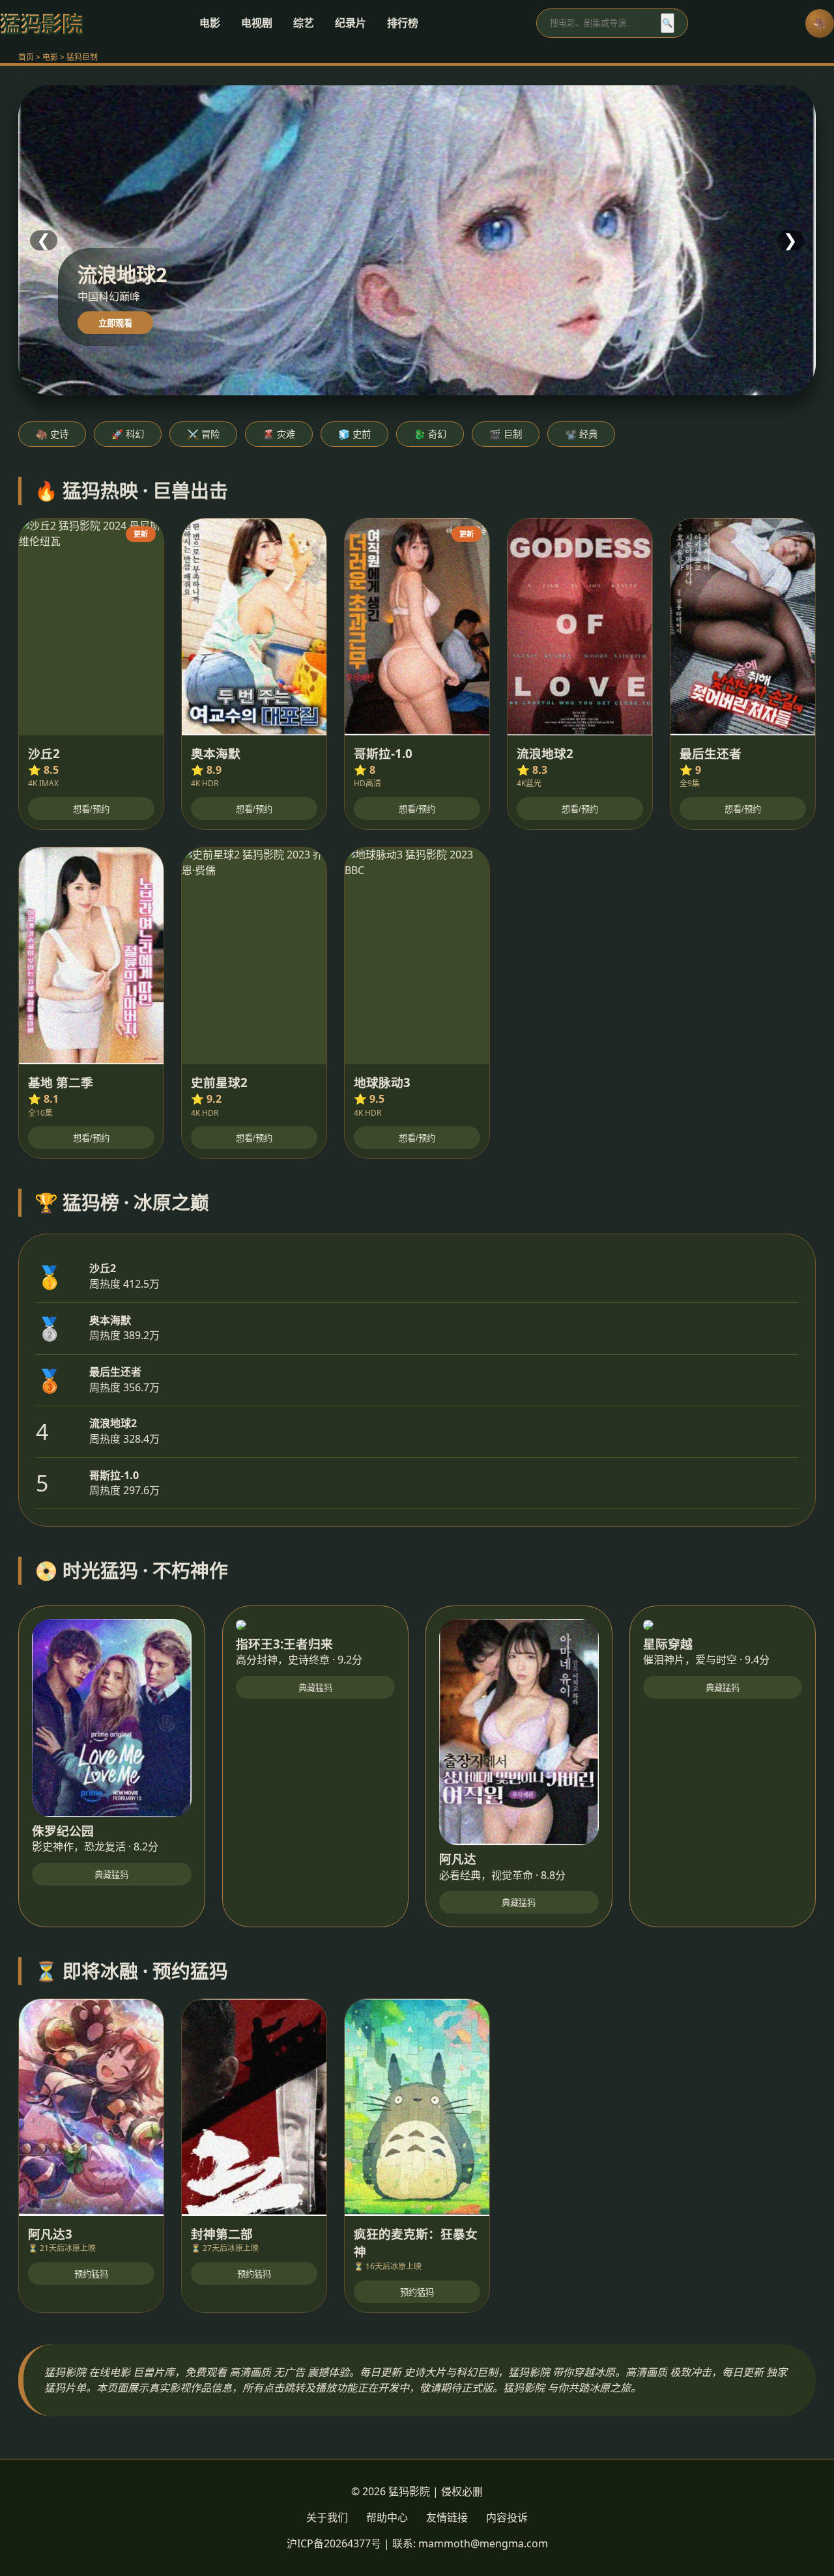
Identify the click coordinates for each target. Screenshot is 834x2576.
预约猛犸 (91, 2274)
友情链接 (447, 2517)
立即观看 (115, 323)
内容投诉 (507, 2517)
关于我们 (327, 2517)
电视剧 (257, 23)
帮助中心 (387, 2517)
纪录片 (351, 23)
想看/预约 (91, 809)
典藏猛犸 (111, 1875)
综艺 (304, 23)
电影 (210, 23)
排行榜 (403, 23)
